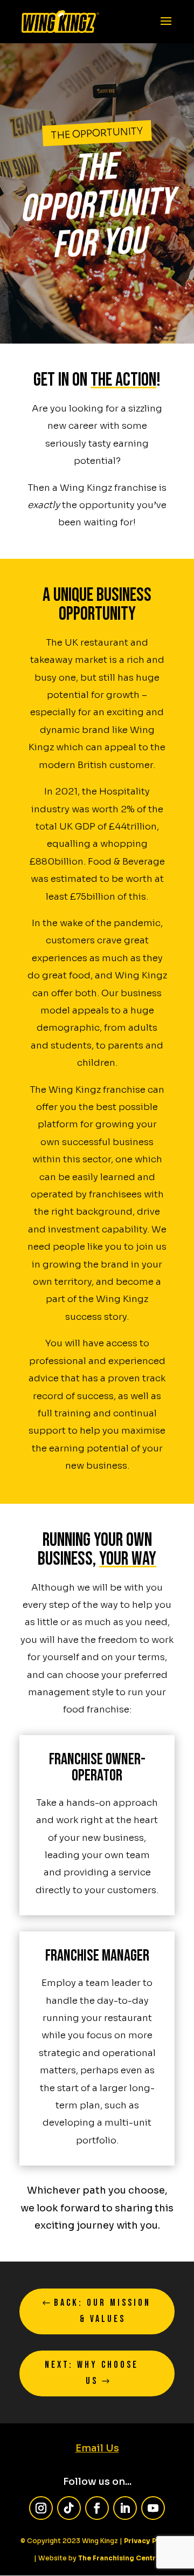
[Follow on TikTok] (69, 2508)
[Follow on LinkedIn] (125, 2508)
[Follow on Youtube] (153, 2508)
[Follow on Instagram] (41, 2508)
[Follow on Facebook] (97, 2508)
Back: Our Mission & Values (102, 2311)
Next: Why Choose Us (92, 2373)
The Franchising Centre (119, 2558)
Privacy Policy (149, 2541)
